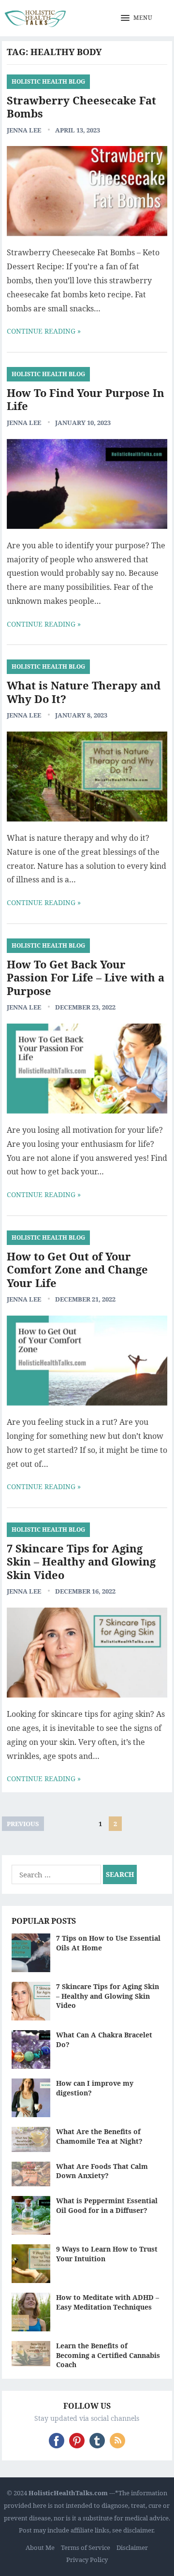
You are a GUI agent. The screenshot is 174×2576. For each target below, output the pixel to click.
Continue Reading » (44, 331)
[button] (137, 18)
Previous (23, 1824)
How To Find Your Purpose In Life (86, 399)
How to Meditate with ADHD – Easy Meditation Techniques (108, 2302)
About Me (40, 2547)
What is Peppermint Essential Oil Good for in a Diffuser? (107, 2205)
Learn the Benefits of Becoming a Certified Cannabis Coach (108, 2355)
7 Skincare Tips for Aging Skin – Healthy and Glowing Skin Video (81, 1561)
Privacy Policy (87, 2560)
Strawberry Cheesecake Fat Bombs (81, 107)
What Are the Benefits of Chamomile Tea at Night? (99, 2136)
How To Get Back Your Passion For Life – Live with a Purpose (86, 977)
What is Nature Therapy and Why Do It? (84, 692)
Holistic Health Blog (48, 81)
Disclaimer (132, 2547)
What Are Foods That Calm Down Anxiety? (102, 2171)
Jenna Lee (24, 130)
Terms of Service (86, 2547)
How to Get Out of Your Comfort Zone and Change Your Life (77, 1269)
